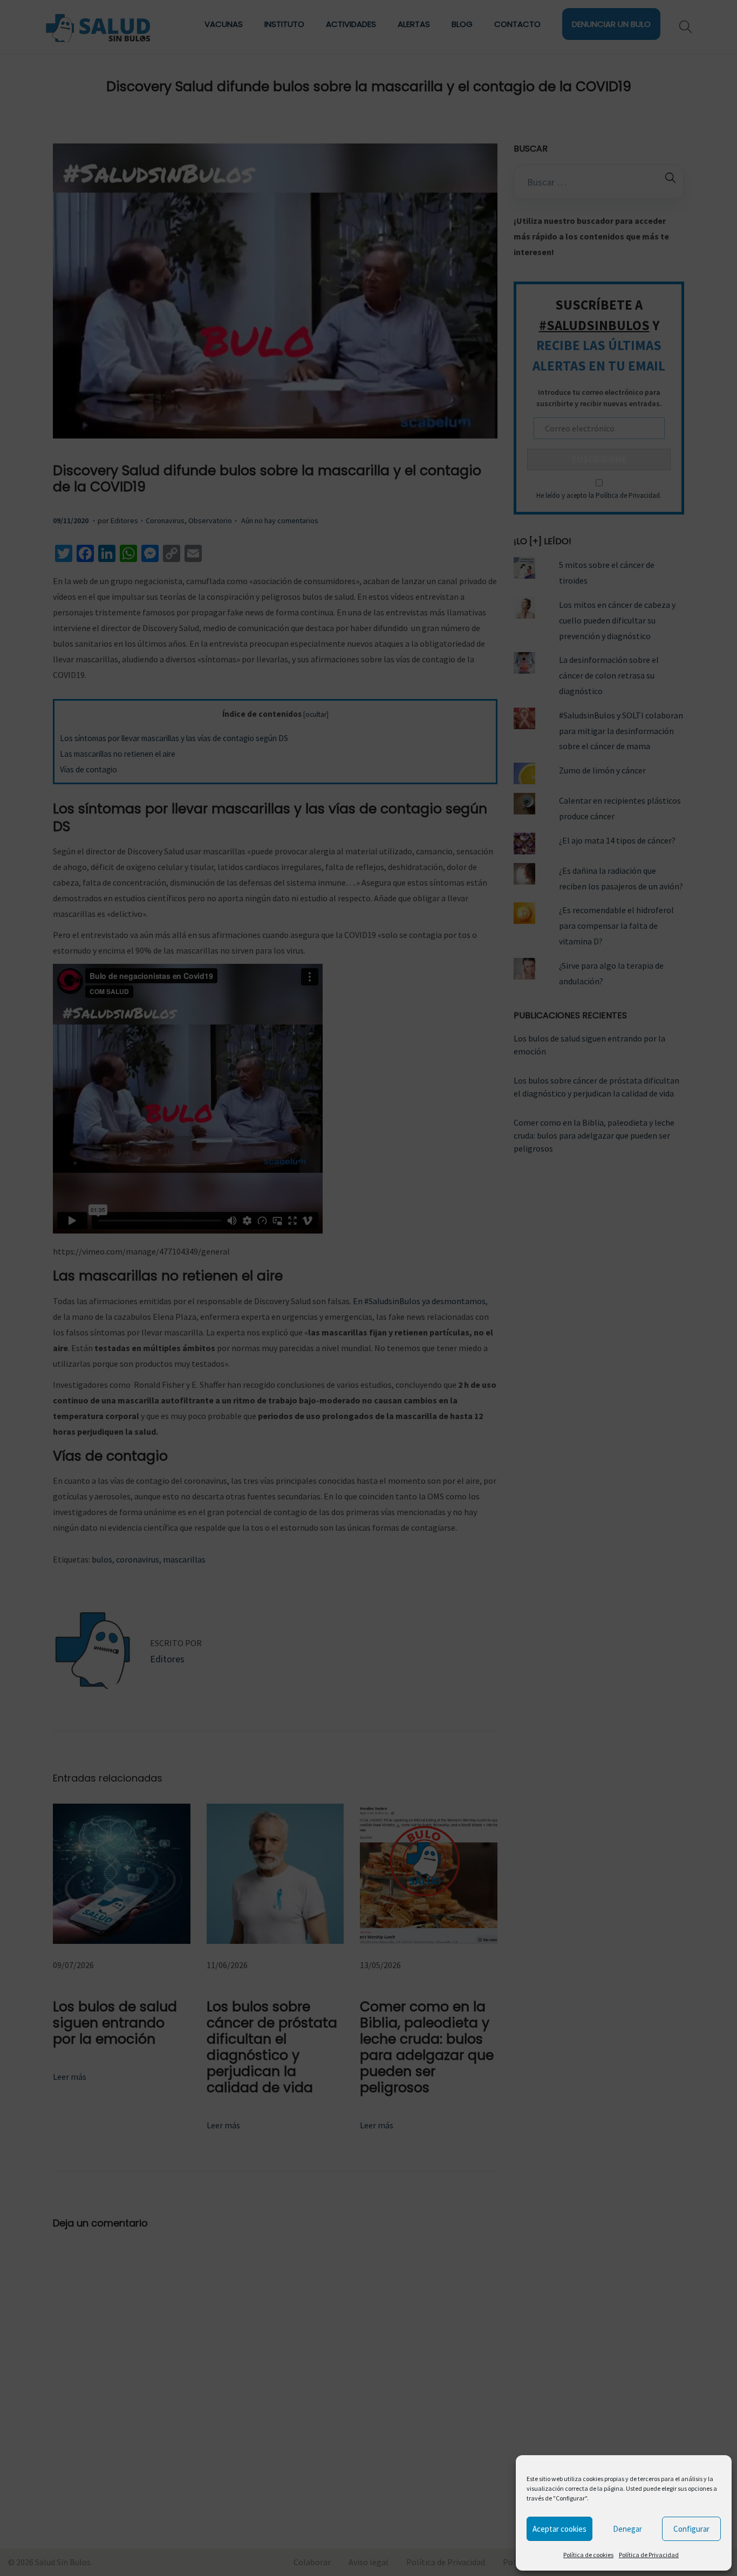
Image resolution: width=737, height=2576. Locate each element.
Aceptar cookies (559, 2529)
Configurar (691, 2529)
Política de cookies (588, 2555)
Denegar (627, 2529)
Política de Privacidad (649, 2555)
